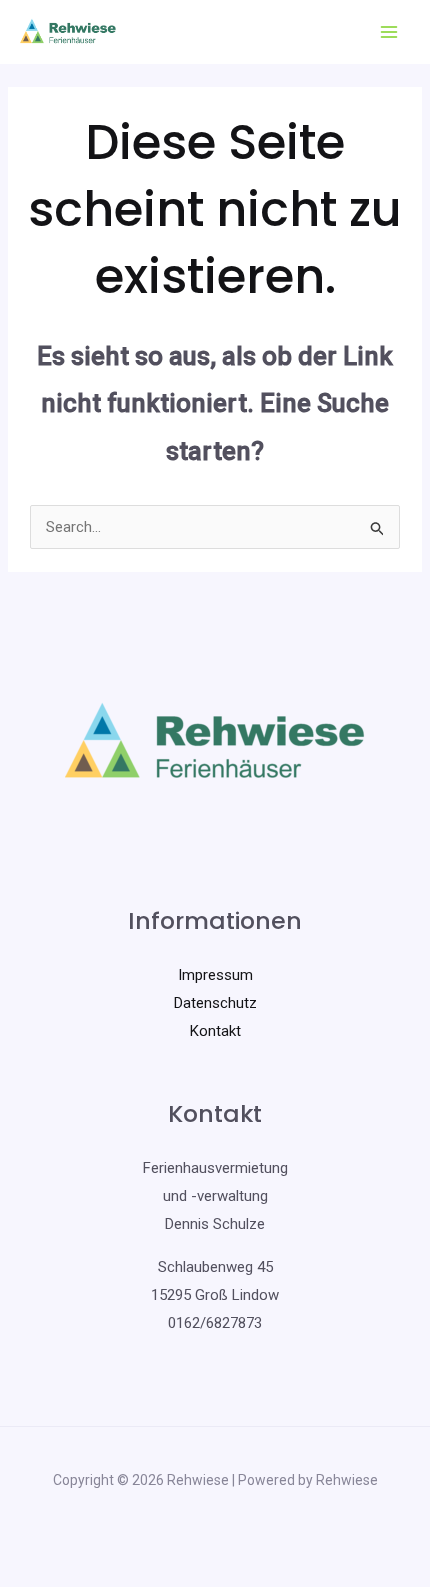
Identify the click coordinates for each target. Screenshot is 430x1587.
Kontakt (215, 1031)
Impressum (215, 975)
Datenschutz (215, 1003)
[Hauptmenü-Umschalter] (389, 32)
